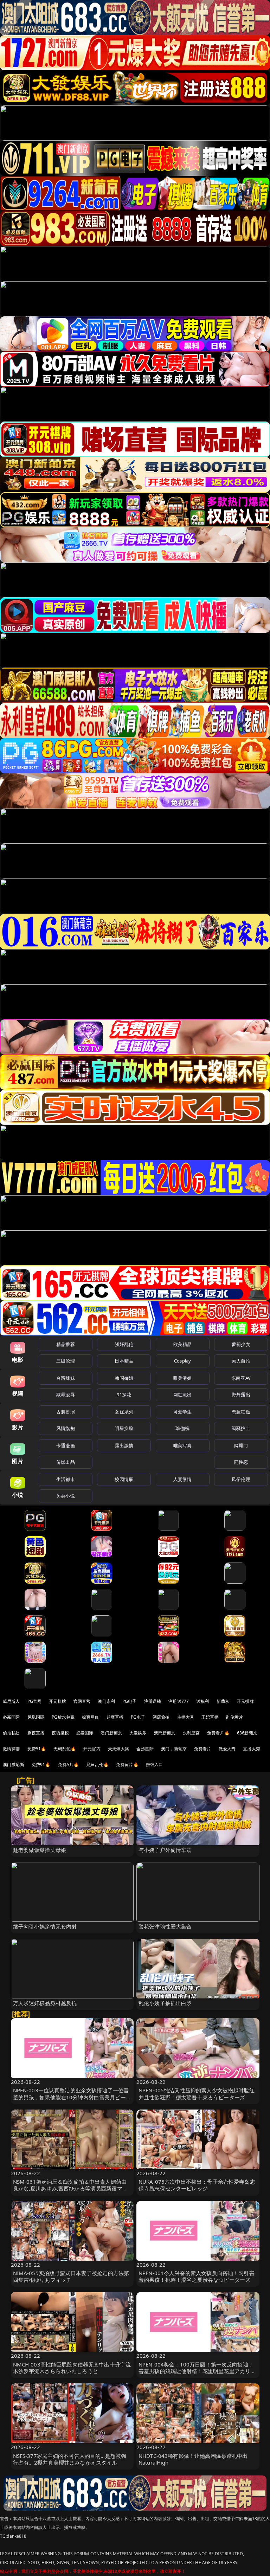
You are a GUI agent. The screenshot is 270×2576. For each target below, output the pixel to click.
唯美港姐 (183, 1378)
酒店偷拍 (161, 1717)
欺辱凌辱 (66, 1395)
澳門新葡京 (165, 1733)
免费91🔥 (41, 1764)
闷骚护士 (241, 1428)
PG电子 (130, 1701)
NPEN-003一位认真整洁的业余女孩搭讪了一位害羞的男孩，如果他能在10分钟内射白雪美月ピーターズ (72, 2097)
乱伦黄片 (235, 1717)
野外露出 (241, 1395)
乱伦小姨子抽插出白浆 (165, 2003)
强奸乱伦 (124, 1344)
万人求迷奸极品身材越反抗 (45, 2003)
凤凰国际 (36, 1717)
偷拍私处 (11, 1733)
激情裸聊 (11, 1749)
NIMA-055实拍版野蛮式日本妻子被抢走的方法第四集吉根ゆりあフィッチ (71, 2276)
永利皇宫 (191, 1733)
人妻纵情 (183, 1479)
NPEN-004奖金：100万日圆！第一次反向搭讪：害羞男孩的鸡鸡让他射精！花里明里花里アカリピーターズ (197, 2371)
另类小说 (66, 1496)
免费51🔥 (37, 1749)
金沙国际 (145, 1749)
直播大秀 (252, 1749)
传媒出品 (66, 1462)
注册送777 (179, 1701)
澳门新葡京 (111, 1733)
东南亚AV (241, 1378)
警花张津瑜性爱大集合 (165, 1926)
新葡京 (223, 1701)
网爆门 (241, 1445)
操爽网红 (91, 1717)
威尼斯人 (11, 1701)
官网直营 (82, 1701)
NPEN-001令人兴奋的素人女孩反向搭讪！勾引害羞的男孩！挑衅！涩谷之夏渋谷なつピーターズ (197, 2276)
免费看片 (203, 1749)
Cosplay (182, 1361)
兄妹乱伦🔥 (97, 1764)
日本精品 (124, 1361)
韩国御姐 (124, 1378)
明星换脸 (124, 1428)
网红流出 (183, 1395)
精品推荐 (66, 1344)
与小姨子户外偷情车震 (165, 1850)
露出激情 (124, 1445)
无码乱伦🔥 (65, 1749)
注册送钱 (153, 1701)
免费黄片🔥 (127, 1764)
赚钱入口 (155, 1764)
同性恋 (241, 1462)
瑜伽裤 (182, 1428)
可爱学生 (183, 1412)
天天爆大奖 (119, 1749)
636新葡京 (247, 1733)
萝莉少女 (241, 1344)
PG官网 (35, 1701)
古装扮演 (66, 1412)
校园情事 (124, 1479)
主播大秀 (186, 1717)
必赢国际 (11, 1717)
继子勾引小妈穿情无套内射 (45, 1926)
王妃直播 (210, 1717)
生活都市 (66, 1479)
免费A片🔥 (69, 1764)
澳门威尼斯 (14, 1764)
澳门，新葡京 (174, 1749)
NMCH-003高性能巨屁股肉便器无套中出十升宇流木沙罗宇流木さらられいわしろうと (72, 2368)
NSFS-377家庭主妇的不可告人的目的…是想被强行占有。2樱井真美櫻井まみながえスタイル (70, 2459)
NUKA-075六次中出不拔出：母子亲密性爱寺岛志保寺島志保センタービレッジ (197, 2185)
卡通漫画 (66, 1445)
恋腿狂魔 (241, 1412)
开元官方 (92, 1749)
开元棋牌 (57, 1701)
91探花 (124, 1395)
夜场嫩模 (60, 1733)
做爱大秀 (227, 1749)
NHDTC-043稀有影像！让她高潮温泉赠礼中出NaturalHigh (193, 2459)
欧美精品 (183, 1344)
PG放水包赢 (63, 1717)
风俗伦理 (241, 1479)
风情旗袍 (66, 1428)
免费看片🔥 (218, 1733)
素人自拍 (241, 1361)
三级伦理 (66, 1361)
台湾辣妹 (66, 1378)
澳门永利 (106, 1701)
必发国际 (85, 1733)
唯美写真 (183, 1445)
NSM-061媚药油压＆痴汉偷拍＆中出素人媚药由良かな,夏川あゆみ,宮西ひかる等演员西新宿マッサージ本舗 (70, 2188)
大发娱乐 (138, 1733)
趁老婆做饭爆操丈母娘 (40, 1850)
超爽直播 (115, 1717)
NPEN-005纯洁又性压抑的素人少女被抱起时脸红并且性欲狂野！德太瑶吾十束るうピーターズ (197, 2094)
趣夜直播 (36, 1733)
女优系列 (124, 1412)
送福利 (202, 1701)
